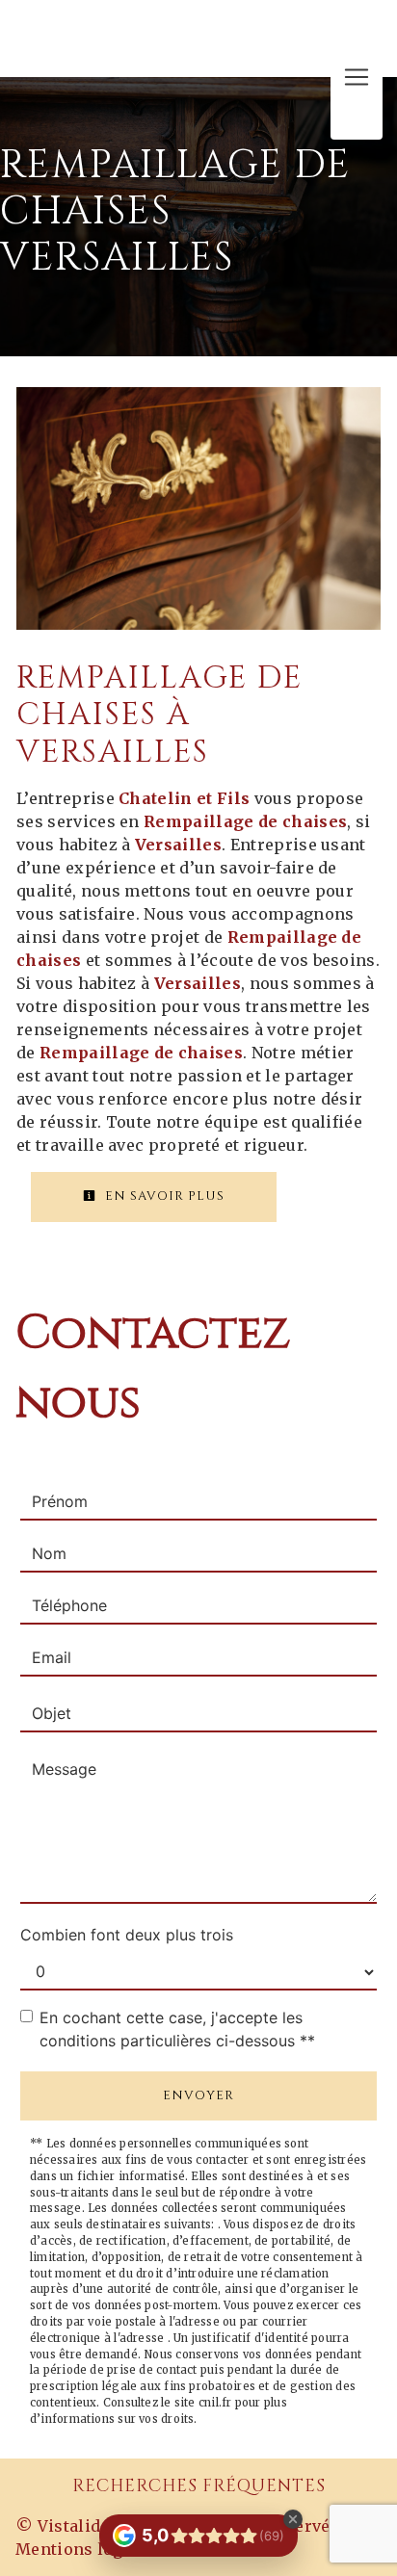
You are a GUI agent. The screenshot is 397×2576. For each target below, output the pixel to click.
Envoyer (198, 2095)
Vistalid (69, 2526)
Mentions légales (85, 2549)
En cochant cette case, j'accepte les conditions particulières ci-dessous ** (177, 2029)
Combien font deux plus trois (127, 1935)
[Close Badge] (293, 2519)
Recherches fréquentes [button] (199, 2486)
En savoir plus (163, 1196)
